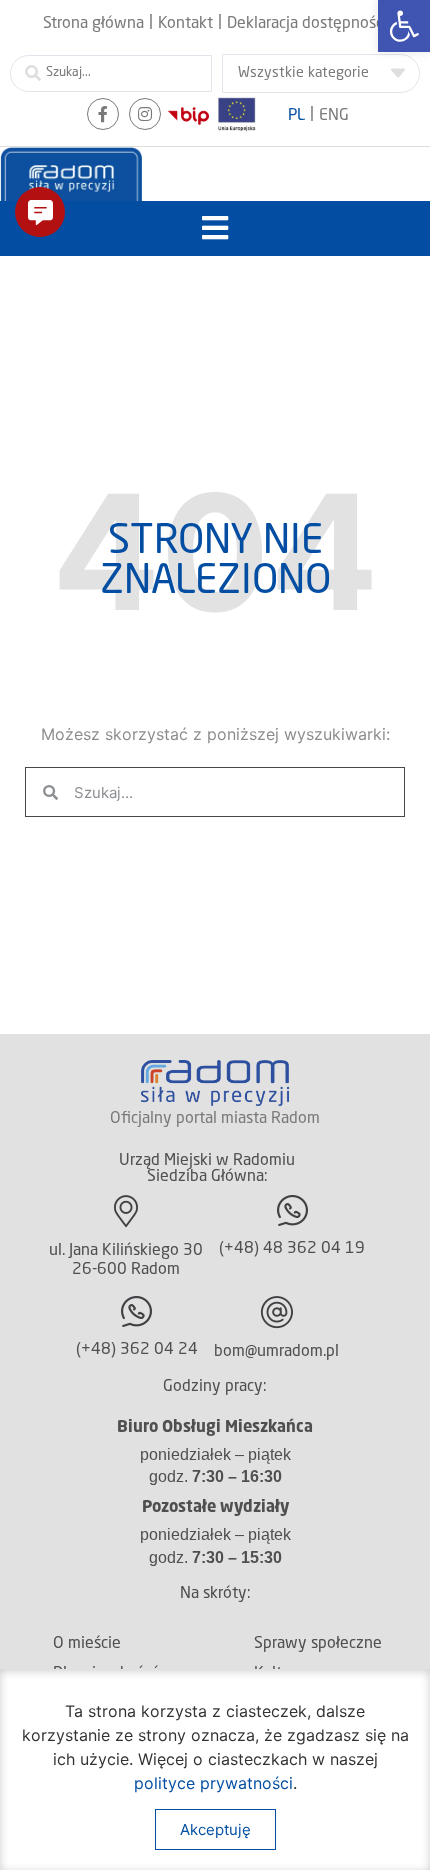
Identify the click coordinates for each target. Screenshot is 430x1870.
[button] (215, 228)
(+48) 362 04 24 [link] (137, 1350)
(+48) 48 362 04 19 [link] (292, 1249)
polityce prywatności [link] (213, 1783)
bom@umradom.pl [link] (276, 1352)
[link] (404, 26)
